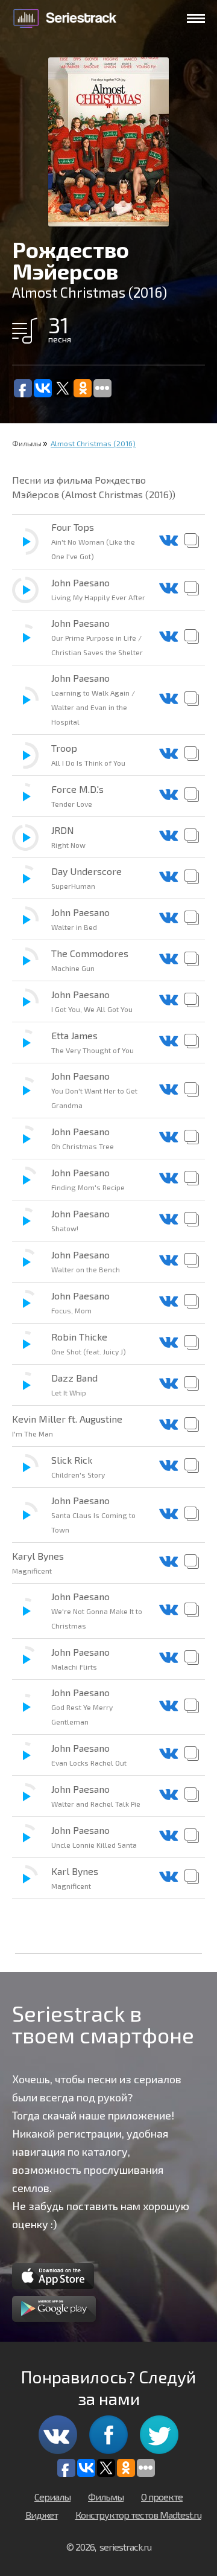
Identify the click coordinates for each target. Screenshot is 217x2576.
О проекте (162, 2497)
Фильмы (27, 443)
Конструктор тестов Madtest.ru (138, 2515)
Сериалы (52, 2497)
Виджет (42, 2515)
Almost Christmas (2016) (93, 443)
